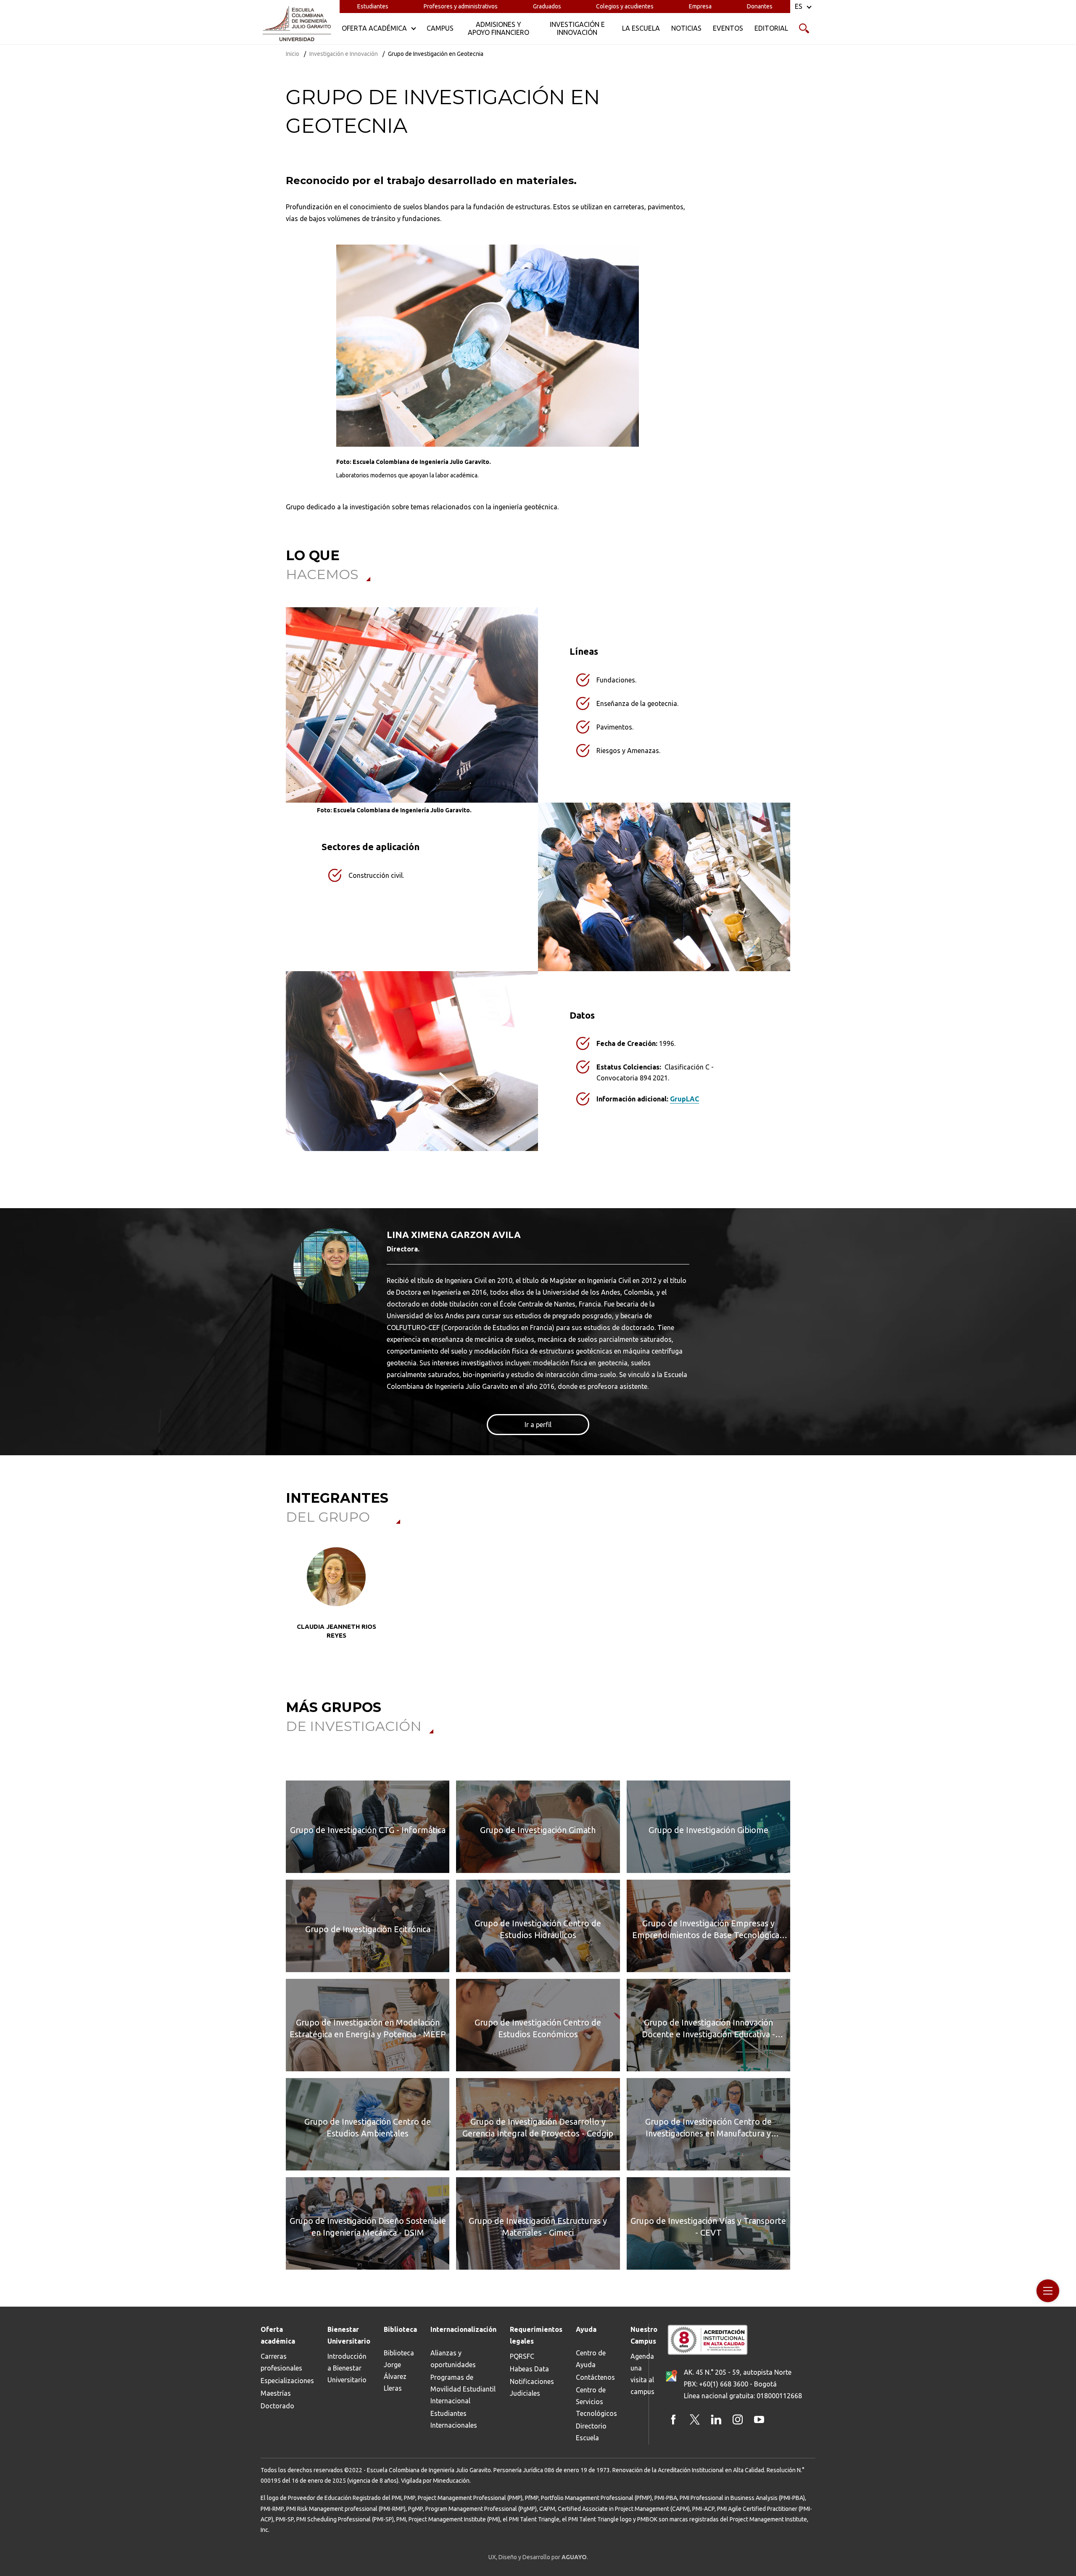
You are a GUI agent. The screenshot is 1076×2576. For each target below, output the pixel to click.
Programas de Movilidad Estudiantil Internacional (463, 2389)
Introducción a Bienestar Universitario (347, 2368)
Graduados (547, 6)
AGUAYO (574, 2557)
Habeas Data (529, 2369)
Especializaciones (287, 2381)
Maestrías (276, 2393)
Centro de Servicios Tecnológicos (596, 2402)
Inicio (293, 54)
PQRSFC (522, 2356)
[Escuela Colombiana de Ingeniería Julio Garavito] (297, 24)
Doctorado (277, 2406)
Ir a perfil (538, 1425)
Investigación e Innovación (344, 54)
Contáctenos (595, 2377)
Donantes (760, 6)
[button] (294, 1604)
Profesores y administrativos (461, 6)
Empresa (700, 6)
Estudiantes (373, 6)
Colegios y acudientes (625, 6)
